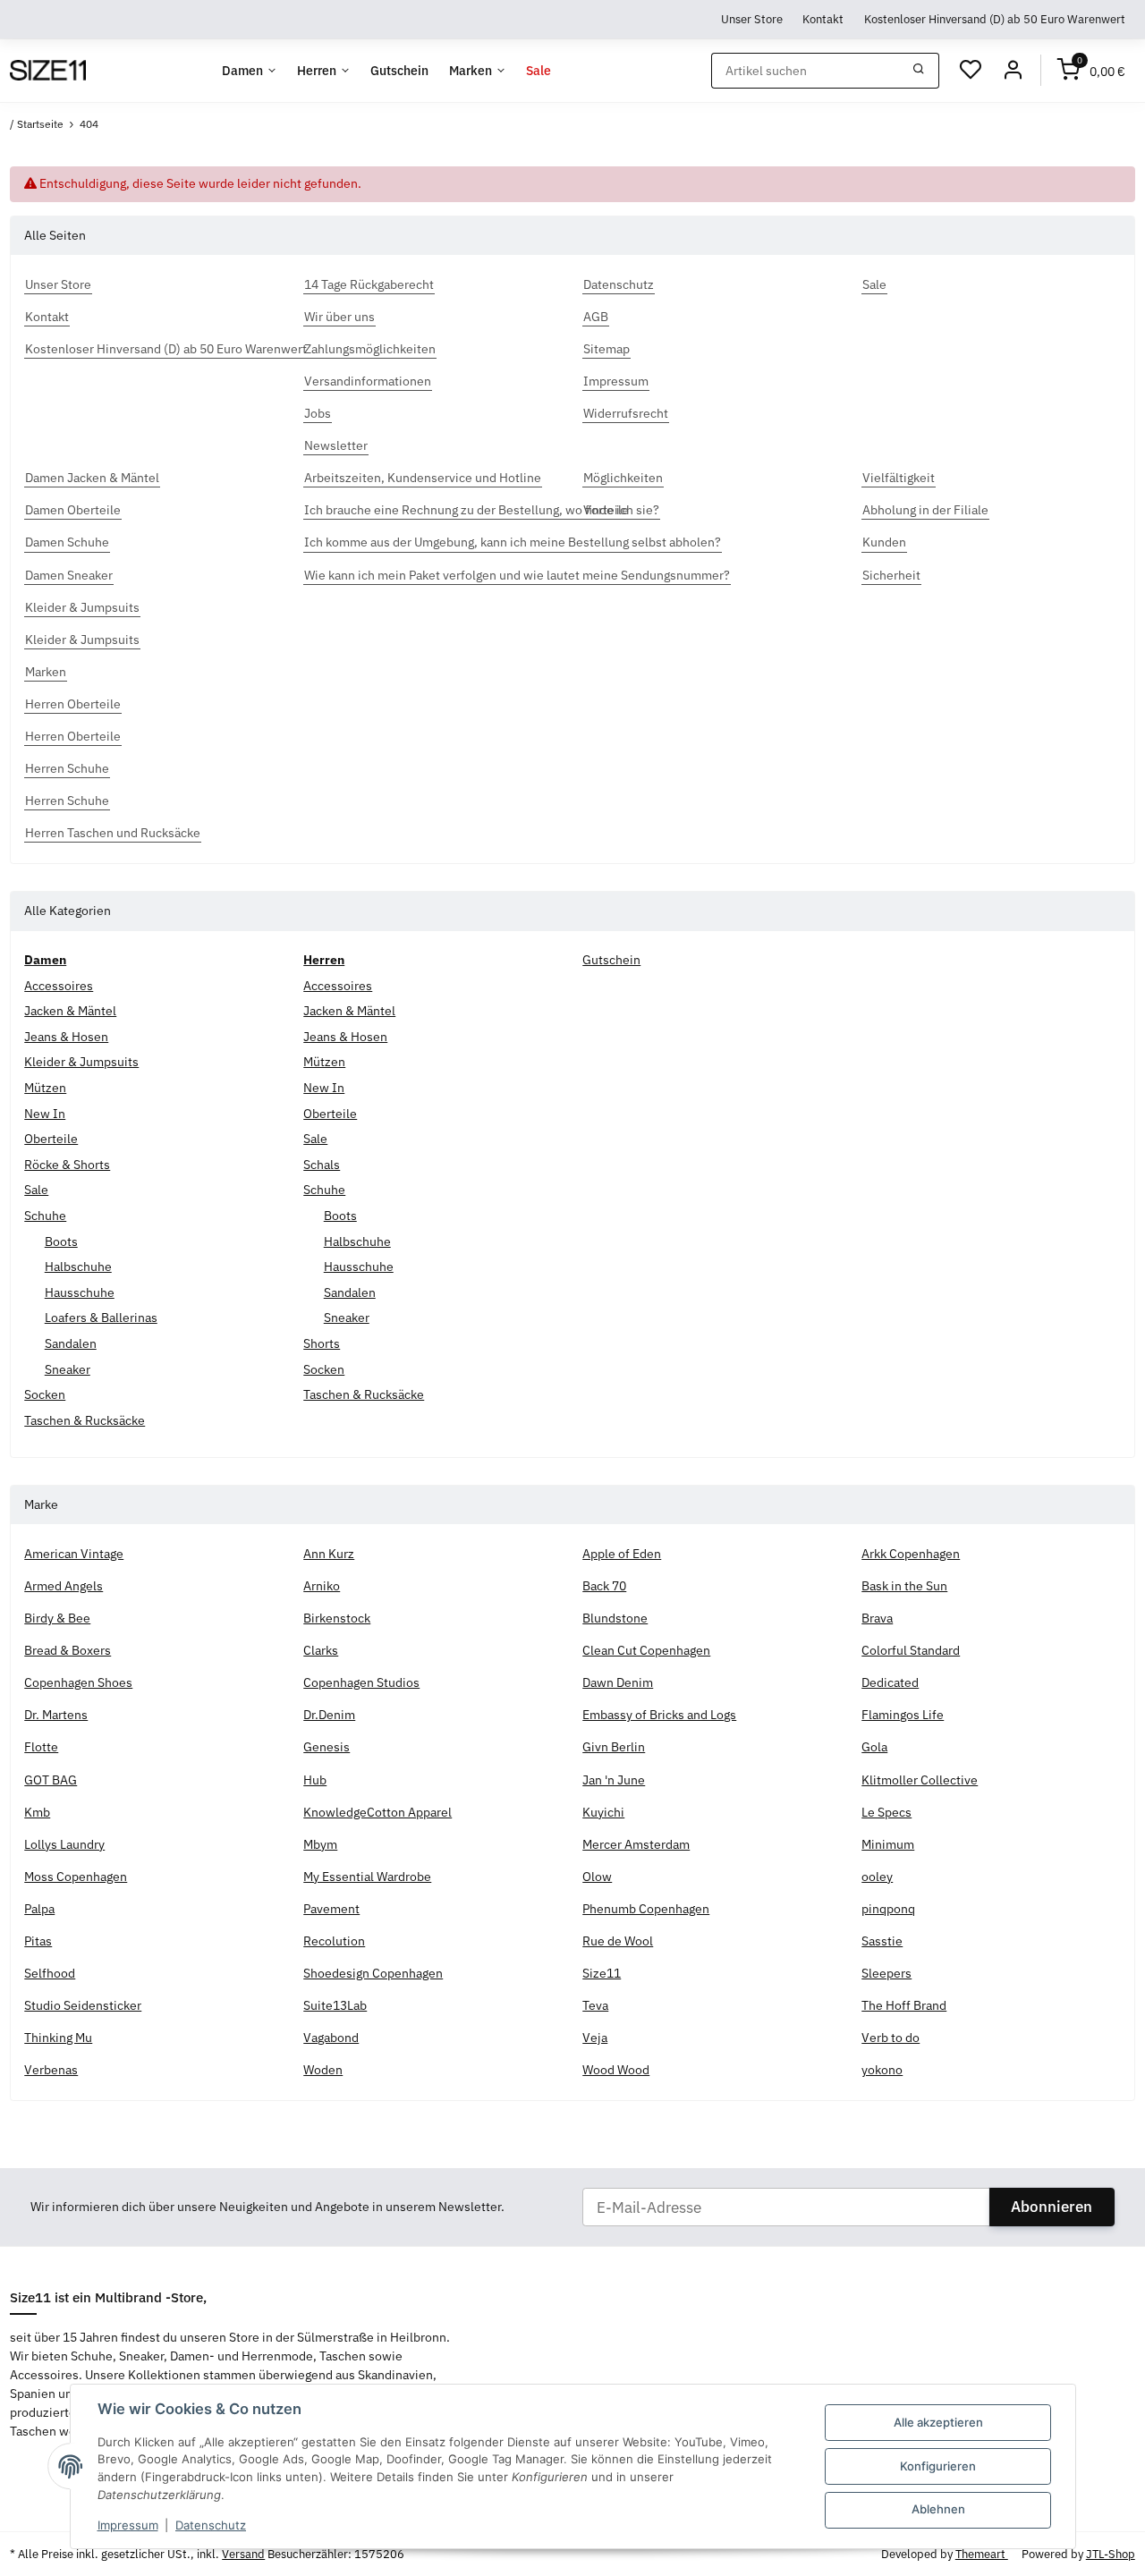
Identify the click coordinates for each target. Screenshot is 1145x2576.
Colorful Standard (911, 1650)
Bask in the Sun (904, 1586)
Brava (877, 1618)
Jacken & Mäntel (70, 1011)
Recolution (334, 1941)
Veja (595, 2038)
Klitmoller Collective (920, 1780)
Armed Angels (64, 1586)
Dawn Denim (618, 1682)
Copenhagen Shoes (78, 1682)
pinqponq (888, 1909)
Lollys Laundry (64, 1844)
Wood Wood (616, 2070)
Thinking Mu (58, 2038)
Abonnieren (1052, 2207)
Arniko (322, 1586)
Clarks (321, 1650)
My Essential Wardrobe (367, 1877)
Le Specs (886, 1812)
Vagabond (331, 2038)
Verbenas (51, 2070)
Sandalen (71, 1343)
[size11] (47, 71)
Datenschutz (211, 2525)
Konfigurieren (938, 2466)
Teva (595, 2005)
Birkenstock (337, 1618)
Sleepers (886, 1973)
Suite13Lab (335, 2005)
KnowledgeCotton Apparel (377, 1812)
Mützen (45, 1088)
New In (45, 1114)
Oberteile (51, 1139)
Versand (243, 2554)
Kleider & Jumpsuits (81, 1062)
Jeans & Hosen (66, 1037)
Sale (36, 1190)
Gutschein (611, 960)
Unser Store (752, 19)
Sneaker (68, 1369)
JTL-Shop (1111, 2554)
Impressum (128, 2525)
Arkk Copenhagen (911, 1554)
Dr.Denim (329, 1715)
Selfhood (50, 1973)
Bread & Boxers (68, 1650)
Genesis (327, 1747)
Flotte (41, 1747)
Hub (315, 1780)
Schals (322, 1165)
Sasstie (882, 1941)
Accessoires (59, 986)
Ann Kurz (329, 1554)
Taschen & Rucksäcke (85, 1420)
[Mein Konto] (1013, 71)
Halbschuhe (78, 1267)
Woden (323, 2070)
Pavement (331, 1909)
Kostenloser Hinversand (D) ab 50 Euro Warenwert (995, 19)
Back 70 (604, 1586)
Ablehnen (938, 2509)
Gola (874, 1747)
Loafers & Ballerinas (101, 1318)
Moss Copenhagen (76, 1877)
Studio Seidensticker (83, 2005)
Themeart (982, 2554)
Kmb (37, 1812)
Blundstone (615, 1618)
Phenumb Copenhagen (646, 1909)
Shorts (322, 1343)
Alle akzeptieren (938, 2422)
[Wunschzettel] (971, 71)
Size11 (602, 1973)
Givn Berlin (614, 1747)
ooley (877, 1877)
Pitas (38, 1941)
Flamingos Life (903, 1715)
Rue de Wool (618, 1941)
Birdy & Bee (57, 1618)
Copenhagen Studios (361, 1682)
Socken (45, 1394)
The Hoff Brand (904, 2005)
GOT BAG (51, 1780)
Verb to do (891, 2038)
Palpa (39, 1909)
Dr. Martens (56, 1715)
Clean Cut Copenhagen (646, 1650)
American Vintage (74, 1554)
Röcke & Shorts (67, 1165)
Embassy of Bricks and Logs (659, 1715)
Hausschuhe (80, 1292)
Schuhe (45, 1216)
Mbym (320, 1844)
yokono (882, 2070)
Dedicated (890, 1682)
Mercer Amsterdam (636, 1844)
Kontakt (823, 19)
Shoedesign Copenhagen (373, 1973)
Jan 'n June (614, 1780)
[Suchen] (919, 71)
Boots (61, 1241)
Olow (597, 1877)
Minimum (888, 1844)
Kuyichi (603, 1812)
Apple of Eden (622, 1554)
